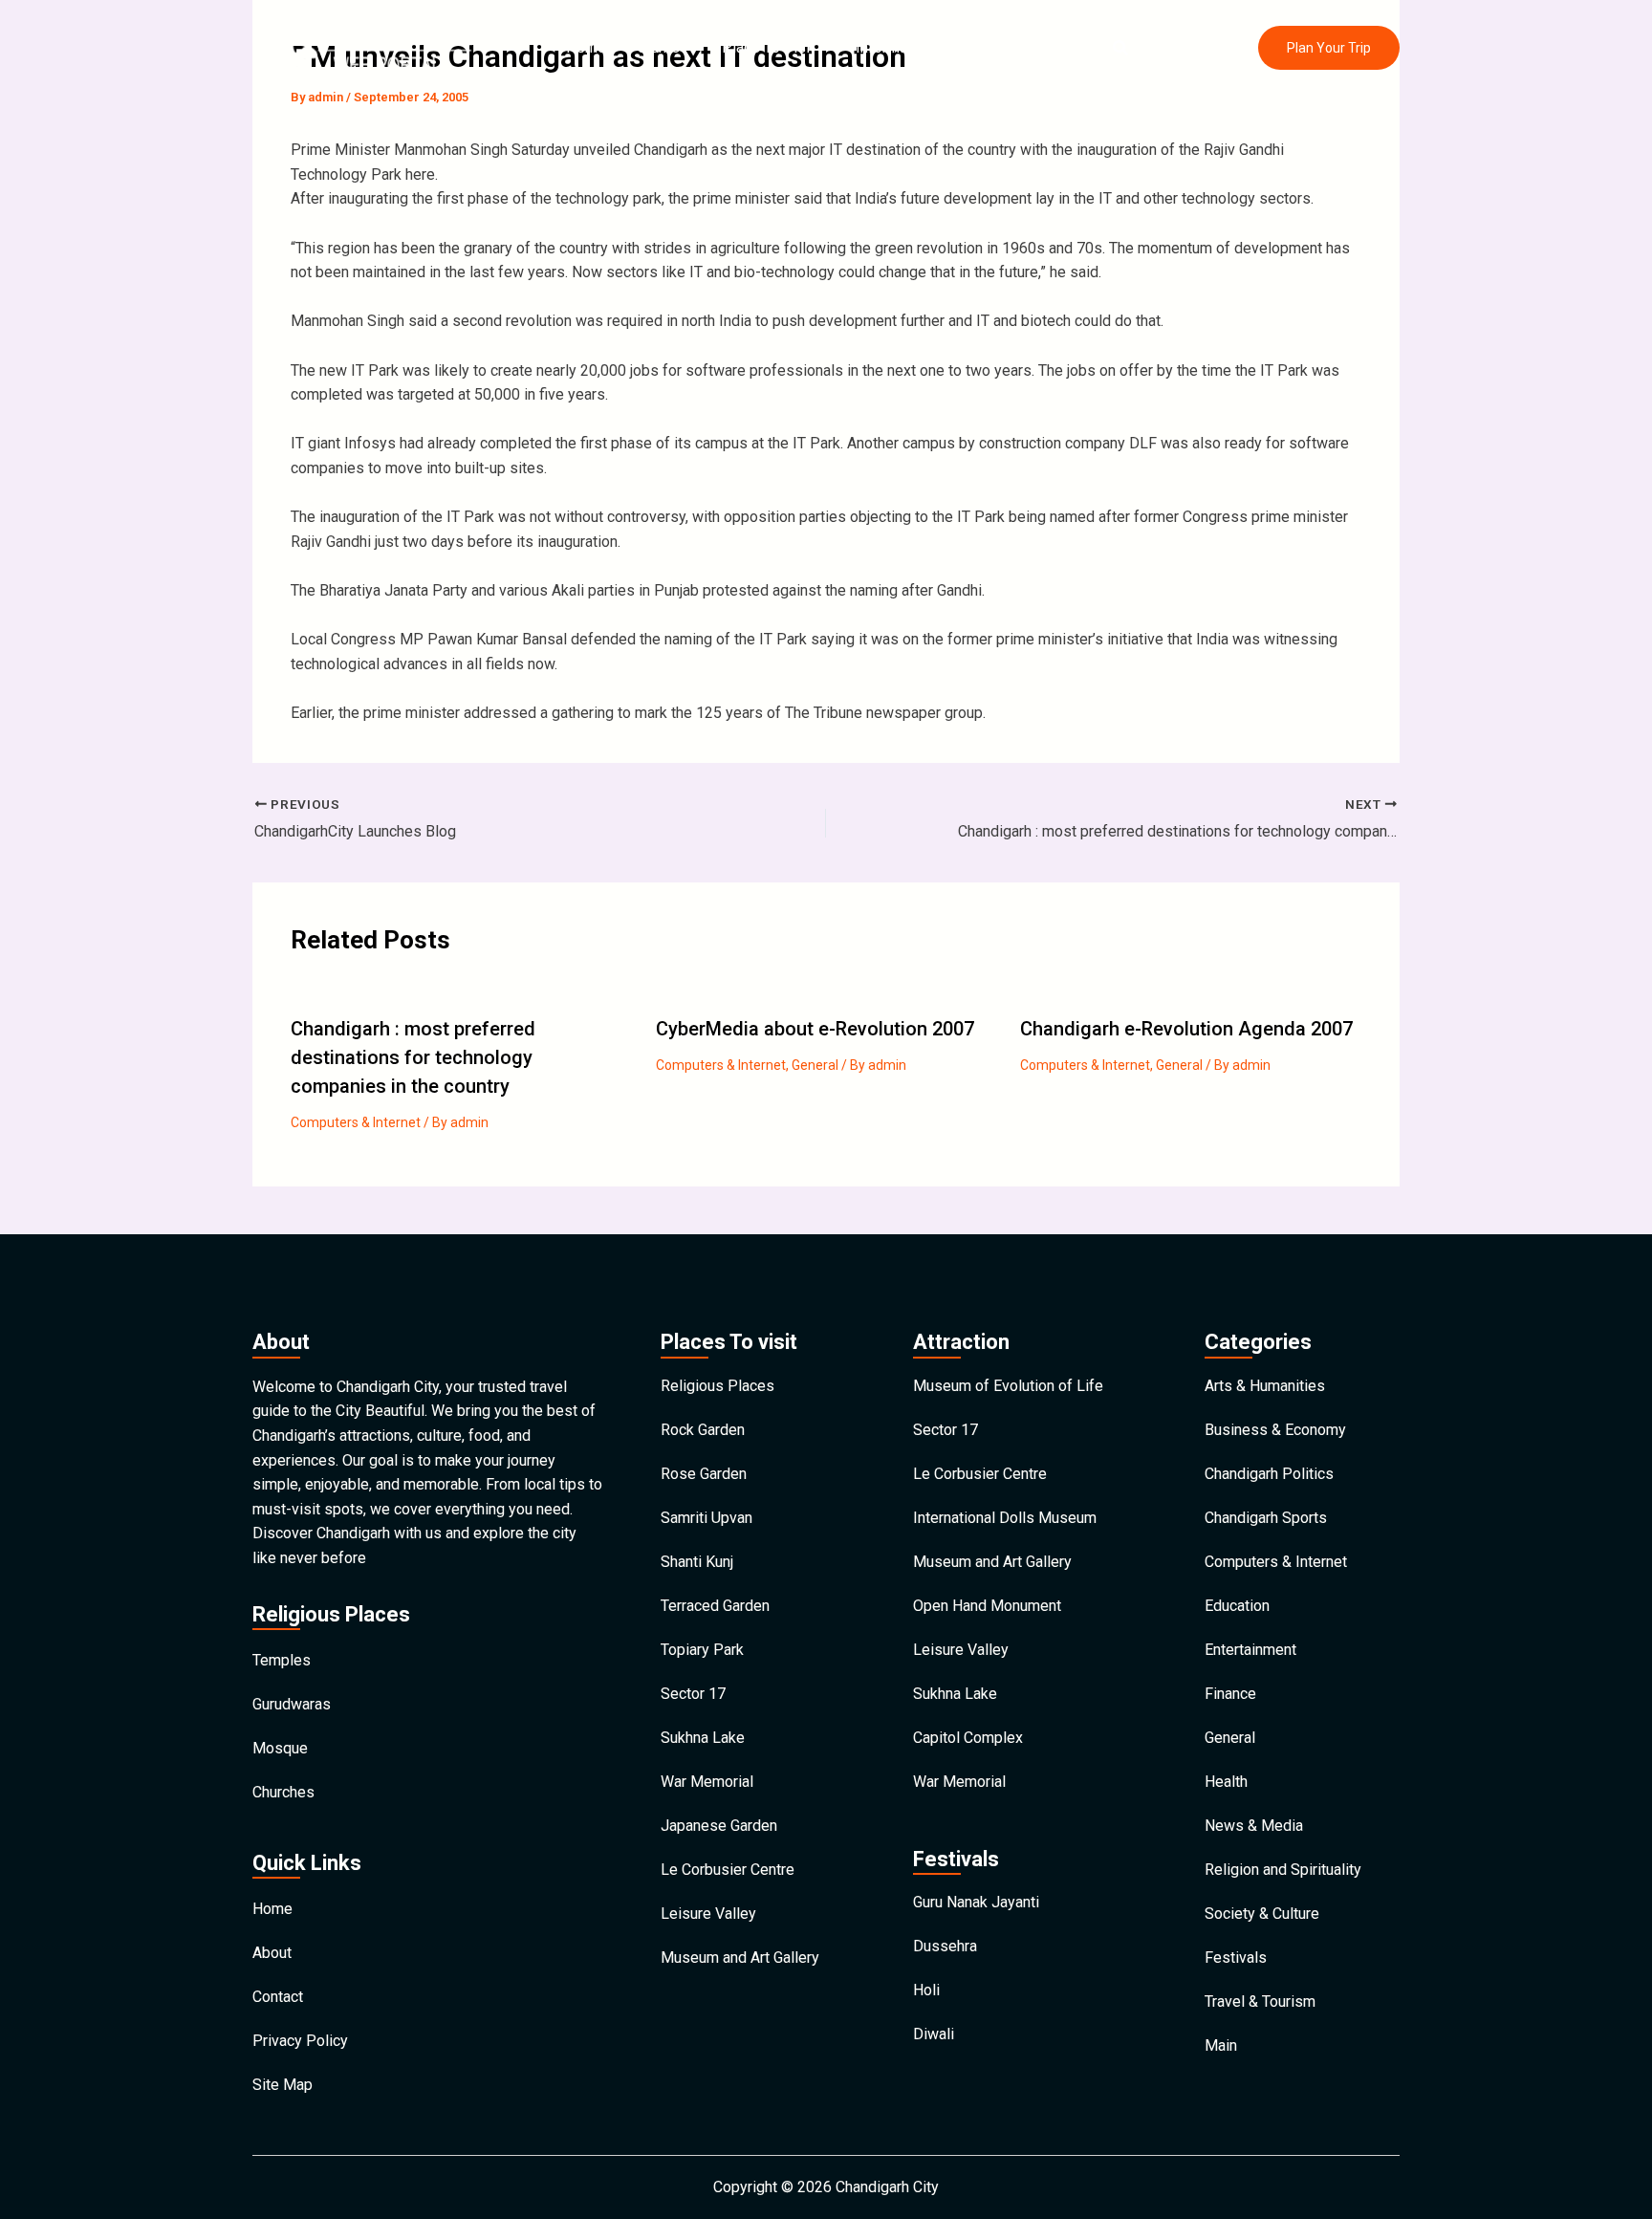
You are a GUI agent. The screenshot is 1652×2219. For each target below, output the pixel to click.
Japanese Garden (719, 1826)
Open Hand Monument (987, 1606)
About (272, 1953)
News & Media (1254, 1826)
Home (586, 47)
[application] (689, 48)
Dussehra (945, 1946)
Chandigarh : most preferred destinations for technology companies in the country (413, 1057)
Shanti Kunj (697, 1562)
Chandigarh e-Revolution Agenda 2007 (1186, 1029)
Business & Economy (1275, 1430)
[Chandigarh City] (362, 46)
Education (1237, 1606)
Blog (989, 47)
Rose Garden (704, 1474)
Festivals (1236, 1958)
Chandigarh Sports (1266, 1518)
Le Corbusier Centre (728, 1870)
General (815, 1065)
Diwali (934, 2034)
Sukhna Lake (703, 1738)
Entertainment (1250, 1650)
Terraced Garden (715, 1606)
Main (1221, 2045)
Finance (1230, 1694)
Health (1226, 1782)
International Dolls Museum (1005, 1518)
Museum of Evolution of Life (1008, 1386)
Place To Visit (768, 47)
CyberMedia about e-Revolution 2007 (815, 1029)
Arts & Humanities (1265, 1386)
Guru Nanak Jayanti (976, 1902)
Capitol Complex (968, 1738)
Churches (283, 1792)
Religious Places (717, 1386)
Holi (926, 1990)
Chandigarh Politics (1269, 1474)
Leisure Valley (708, 1914)
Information (894, 47)
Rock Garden (703, 1430)
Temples (282, 1660)
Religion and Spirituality (1283, 1870)
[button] (1121, 48)
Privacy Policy (300, 2041)
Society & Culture (1262, 1914)
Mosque (280, 1748)
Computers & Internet (356, 1122)
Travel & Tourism (1260, 2001)
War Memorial (707, 1782)
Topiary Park (702, 1650)
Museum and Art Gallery (740, 1958)
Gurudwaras (292, 1704)
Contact (1053, 47)
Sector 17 (693, 1694)
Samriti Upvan (706, 1518)
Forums (654, 47)
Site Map (283, 2085)
